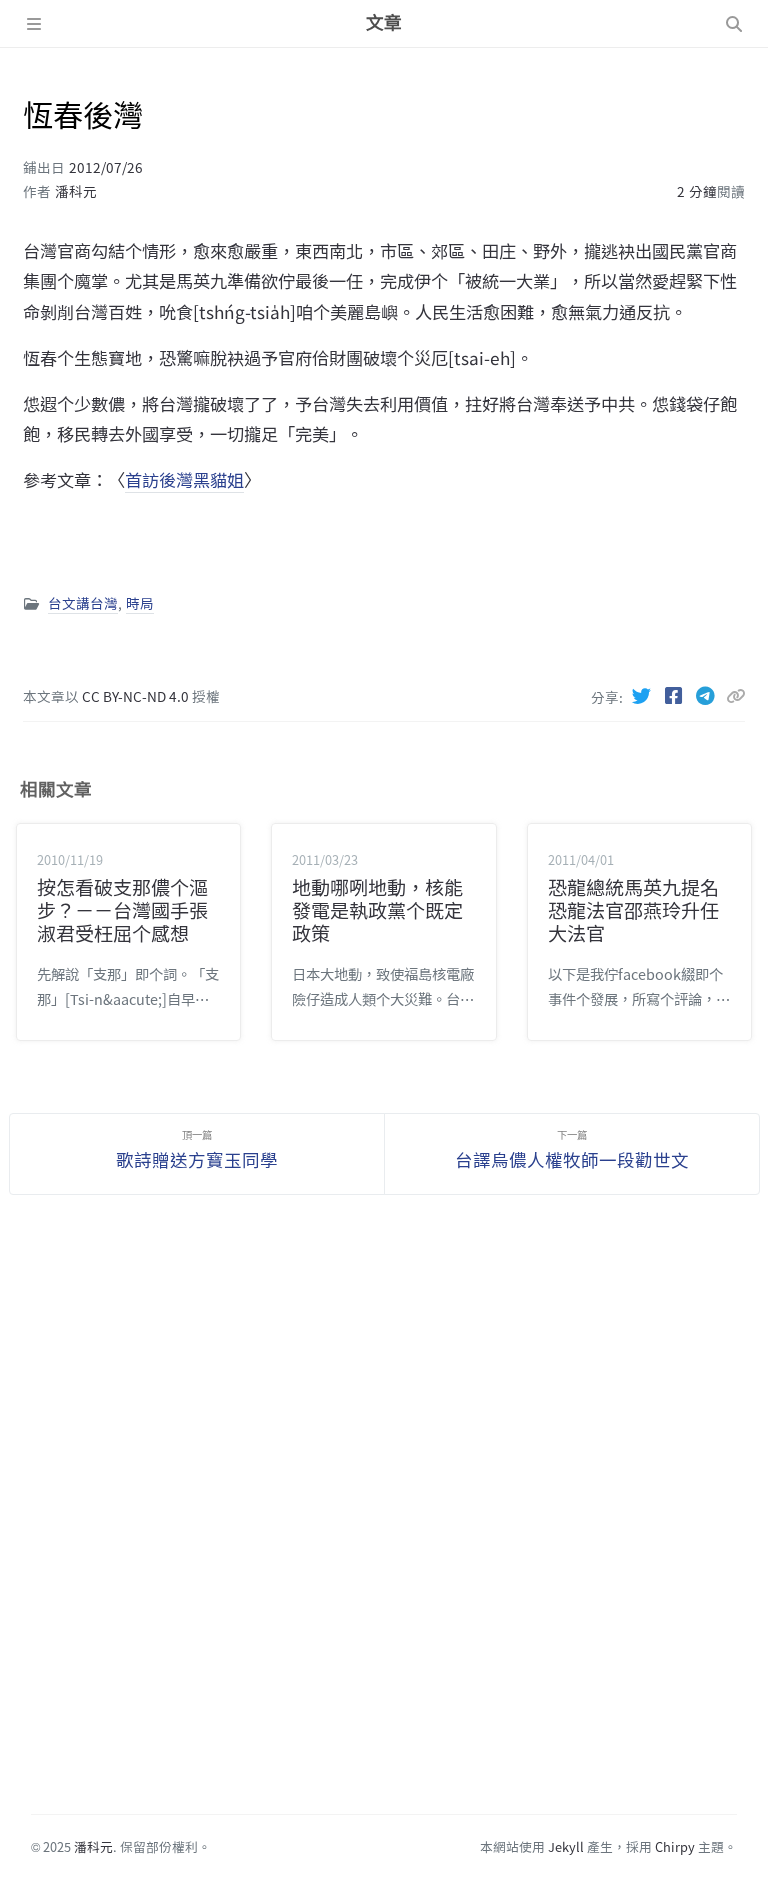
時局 (140, 603)
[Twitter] (644, 695)
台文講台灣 (83, 603)
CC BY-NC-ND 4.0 (137, 696)
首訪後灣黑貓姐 (184, 479)
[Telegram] (708, 695)
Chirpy (675, 1846)
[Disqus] (384, 1517)
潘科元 (76, 191)
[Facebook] (676, 695)
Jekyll (566, 1846)
